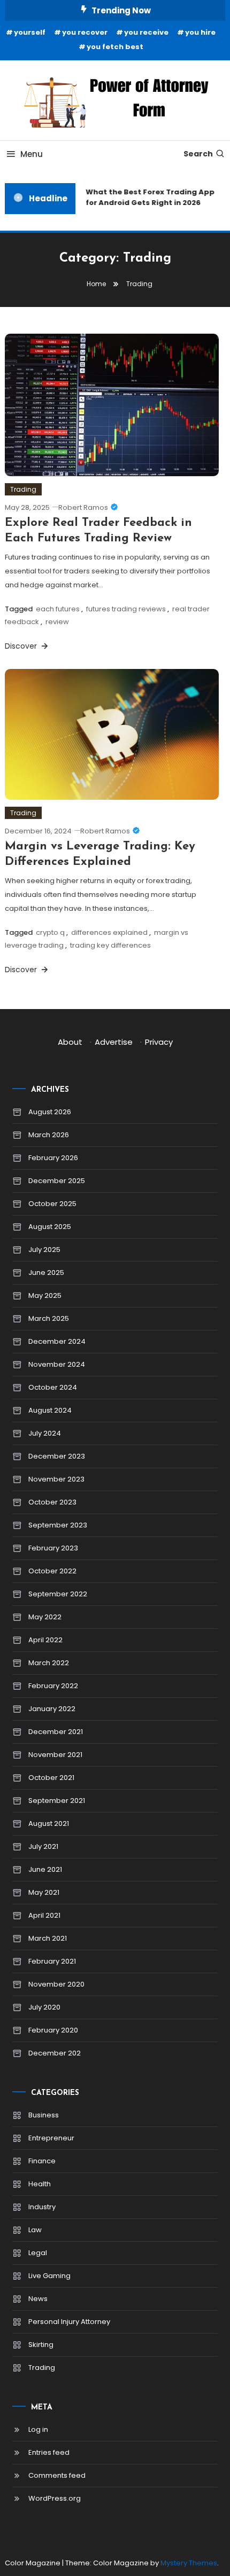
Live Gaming (49, 2276)
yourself (30, 32)
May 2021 (44, 1892)
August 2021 (49, 1823)
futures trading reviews (126, 609)
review (57, 622)
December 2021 (56, 1732)
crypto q (50, 932)
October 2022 (52, 1571)
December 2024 (57, 1341)
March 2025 (49, 1318)
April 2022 (45, 1640)
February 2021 (52, 1961)
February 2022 (53, 1686)
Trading (23, 489)
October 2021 (51, 1778)
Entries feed (49, 2452)
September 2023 (58, 1525)
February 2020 (53, 2030)
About (70, 1042)
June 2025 (46, 1273)
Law (35, 2230)
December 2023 (57, 1456)
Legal (38, 2253)
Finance (42, 2161)
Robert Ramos (83, 507)
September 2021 (57, 1801)
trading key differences (110, 945)
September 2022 (58, 1594)
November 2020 (56, 1984)
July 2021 (43, 1846)
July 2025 (44, 1250)
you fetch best (115, 47)
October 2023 (52, 1502)
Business (44, 2115)
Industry (42, 2207)
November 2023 (56, 1479)
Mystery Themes (189, 2563)
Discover (22, 646)
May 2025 (45, 1295)
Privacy (159, 1042)
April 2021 (44, 1915)
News (38, 2299)
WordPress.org (55, 2498)
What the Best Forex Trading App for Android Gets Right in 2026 (147, 197)
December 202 (55, 2053)
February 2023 (53, 1548)
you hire (200, 32)
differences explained (109, 932)
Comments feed (57, 2475)
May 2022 (45, 1617)
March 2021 (48, 1938)
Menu (32, 154)
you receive (146, 32)
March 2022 (49, 1663)
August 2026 (50, 1112)
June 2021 (45, 1869)
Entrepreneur (51, 2138)
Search (198, 154)
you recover (85, 32)
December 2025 (57, 1181)
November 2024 (57, 1364)
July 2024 (45, 1433)
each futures (58, 609)
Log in (38, 2429)
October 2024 (53, 1387)
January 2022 (52, 1709)
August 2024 (50, 1410)
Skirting (41, 2345)
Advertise (114, 1042)
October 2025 (52, 1204)
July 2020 (44, 2007)
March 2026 (49, 1135)
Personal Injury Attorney (69, 2322)
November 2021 (55, 1755)
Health (40, 2184)
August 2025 (50, 1227)
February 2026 (53, 1158)
